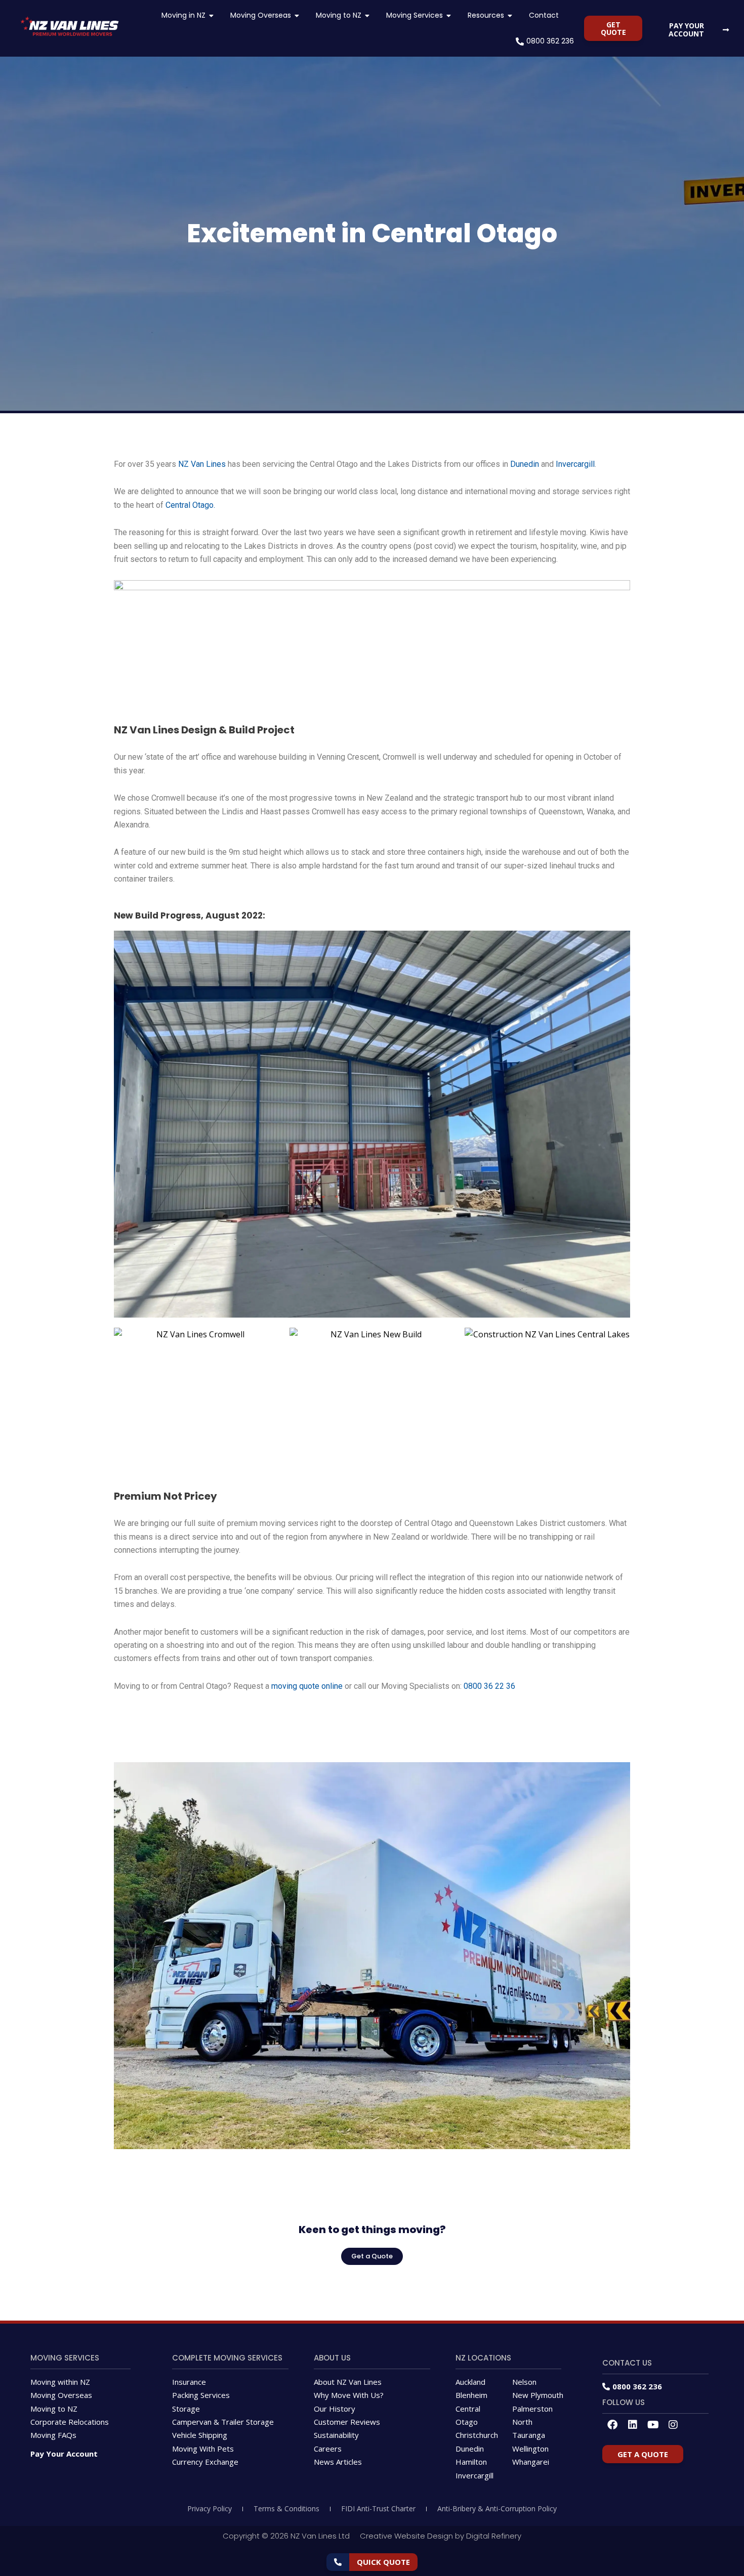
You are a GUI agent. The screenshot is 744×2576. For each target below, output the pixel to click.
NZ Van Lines (202, 464)
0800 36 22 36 (489, 1686)
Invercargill (575, 464)
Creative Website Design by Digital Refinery (441, 2536)
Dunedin (525, 464)
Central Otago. (191, 505)
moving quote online (308, 1686)
